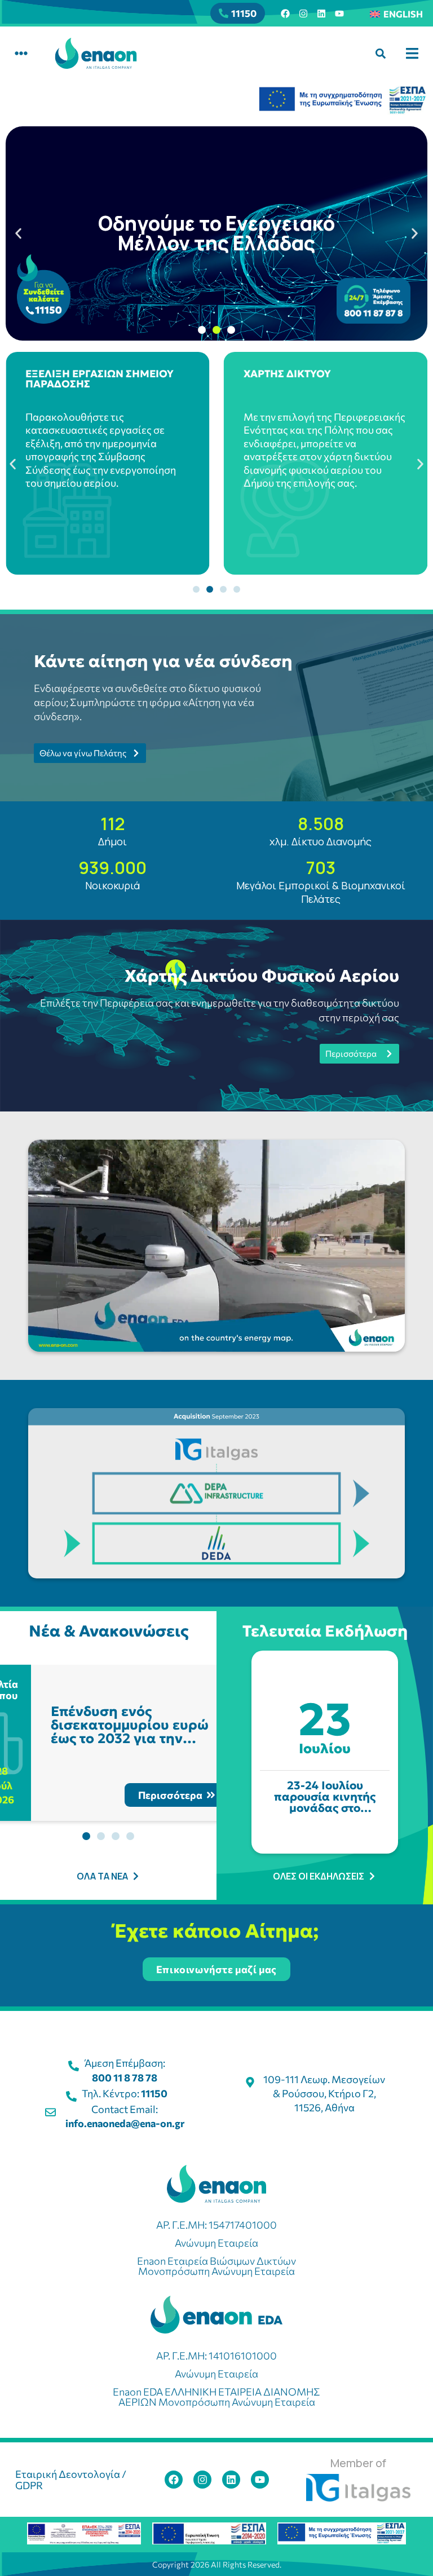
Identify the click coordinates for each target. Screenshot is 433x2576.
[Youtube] (339, 14)
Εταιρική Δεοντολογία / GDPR (71, 2480)
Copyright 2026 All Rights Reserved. (217, 2564)
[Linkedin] (321, 14)
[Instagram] (303, 14)
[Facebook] (285, 14)
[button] (21, 53)
